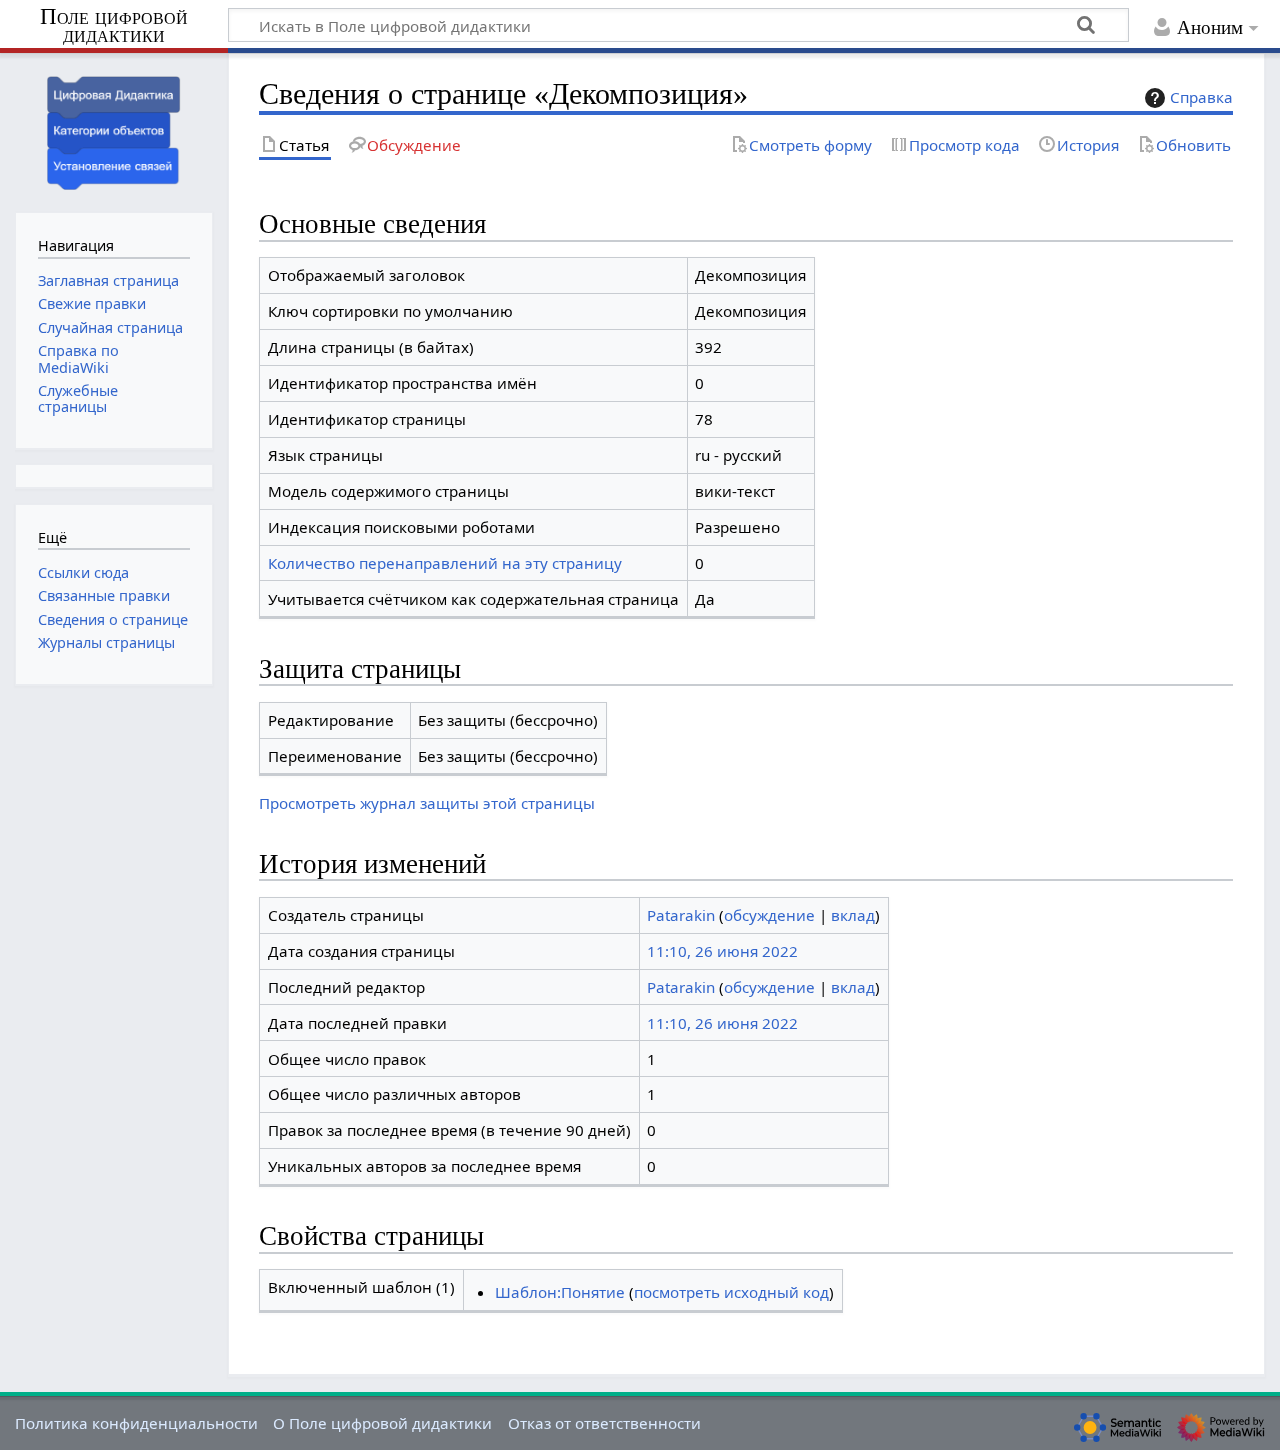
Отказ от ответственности (604, 1423)
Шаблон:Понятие (560, 1292)
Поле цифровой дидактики (114, 26)
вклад (853, 915)
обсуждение (769, 915)
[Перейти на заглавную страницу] (114, 130)
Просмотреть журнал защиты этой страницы (427, 803)
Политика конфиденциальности (136, 1423)
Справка (1201, 97)
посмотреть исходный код (731, 1292)
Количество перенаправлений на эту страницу (445, 563)
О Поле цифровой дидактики (382, 1423)
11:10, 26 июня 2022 (722, 951)
